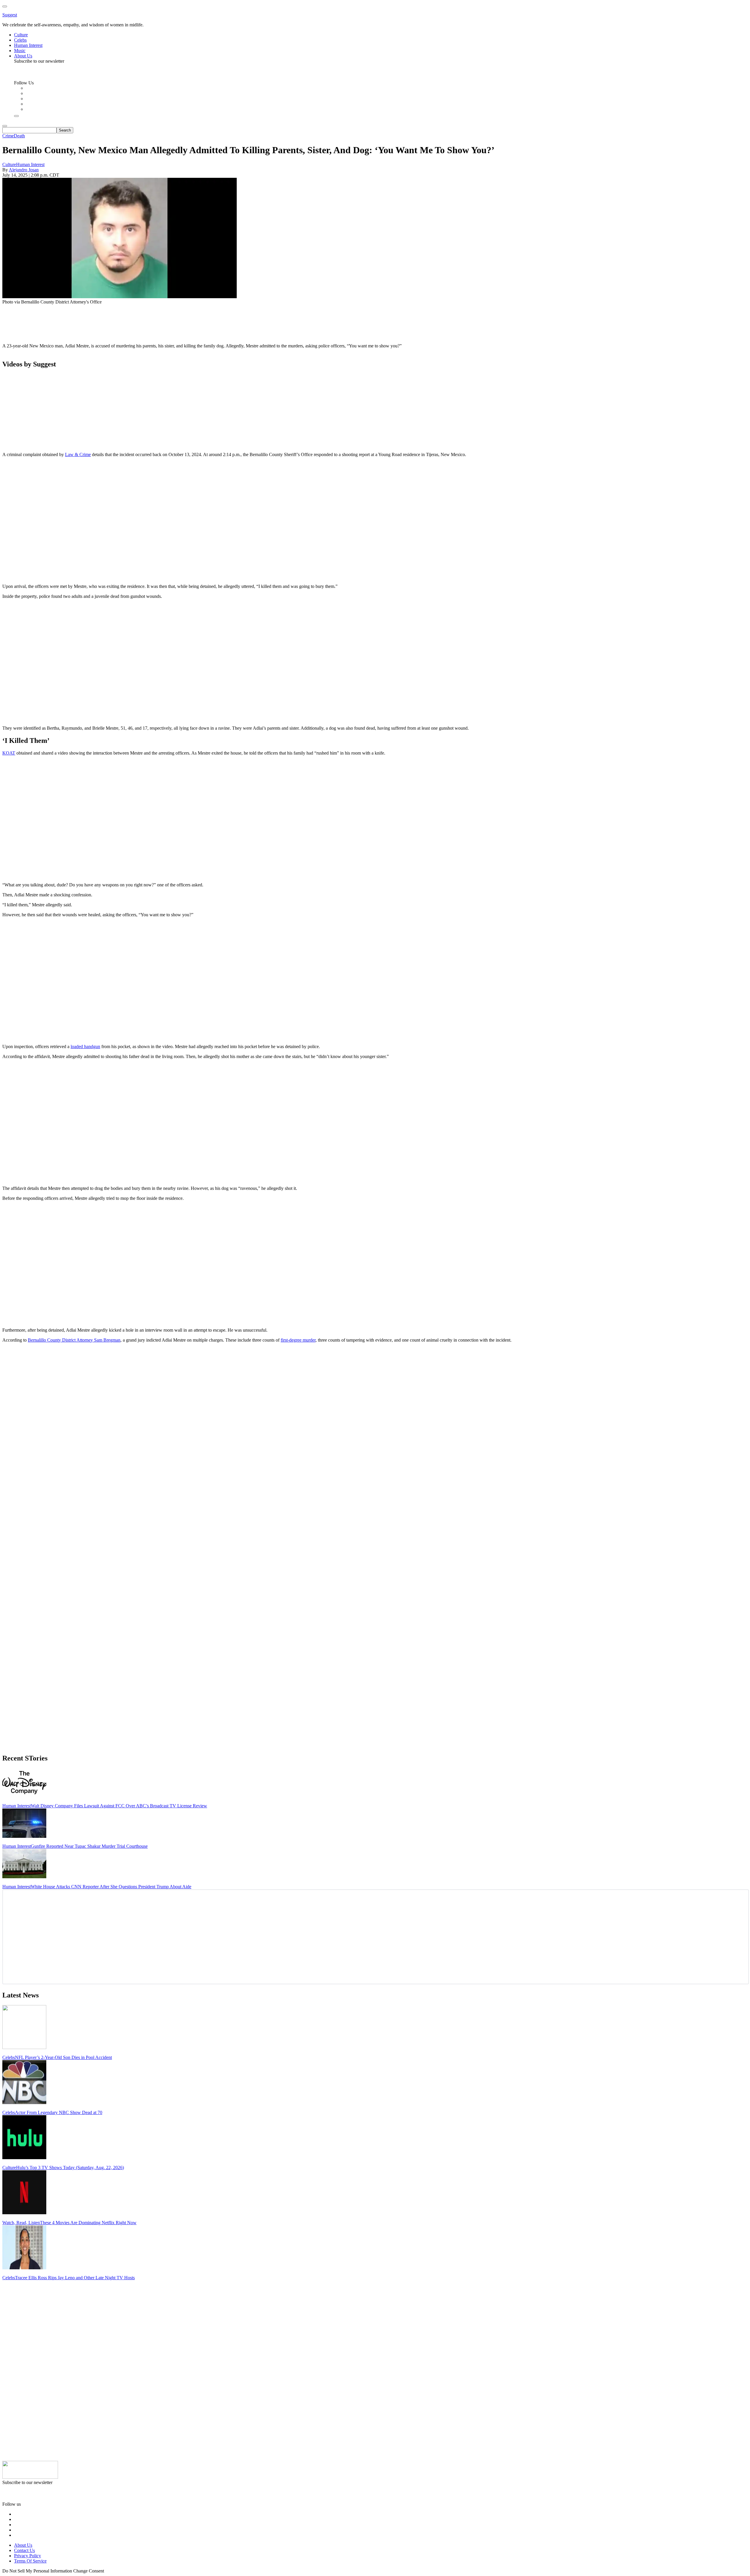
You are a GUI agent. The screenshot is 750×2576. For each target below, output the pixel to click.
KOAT (9, 753)
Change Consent (89, 2571)
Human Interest (30, 164)
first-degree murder (298, 1340)
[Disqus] (375, 1421)
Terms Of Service (30, 2561)
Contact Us (24, 2550)
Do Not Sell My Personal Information (37, 2571)
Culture (9, 164)
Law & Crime (78, 454)
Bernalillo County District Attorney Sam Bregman (74, 1340)
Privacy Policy (28, 2556)
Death (19, 136)
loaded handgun (85, 1046)
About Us (23, 2545)
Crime (8, 136)
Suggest (10, 15)
